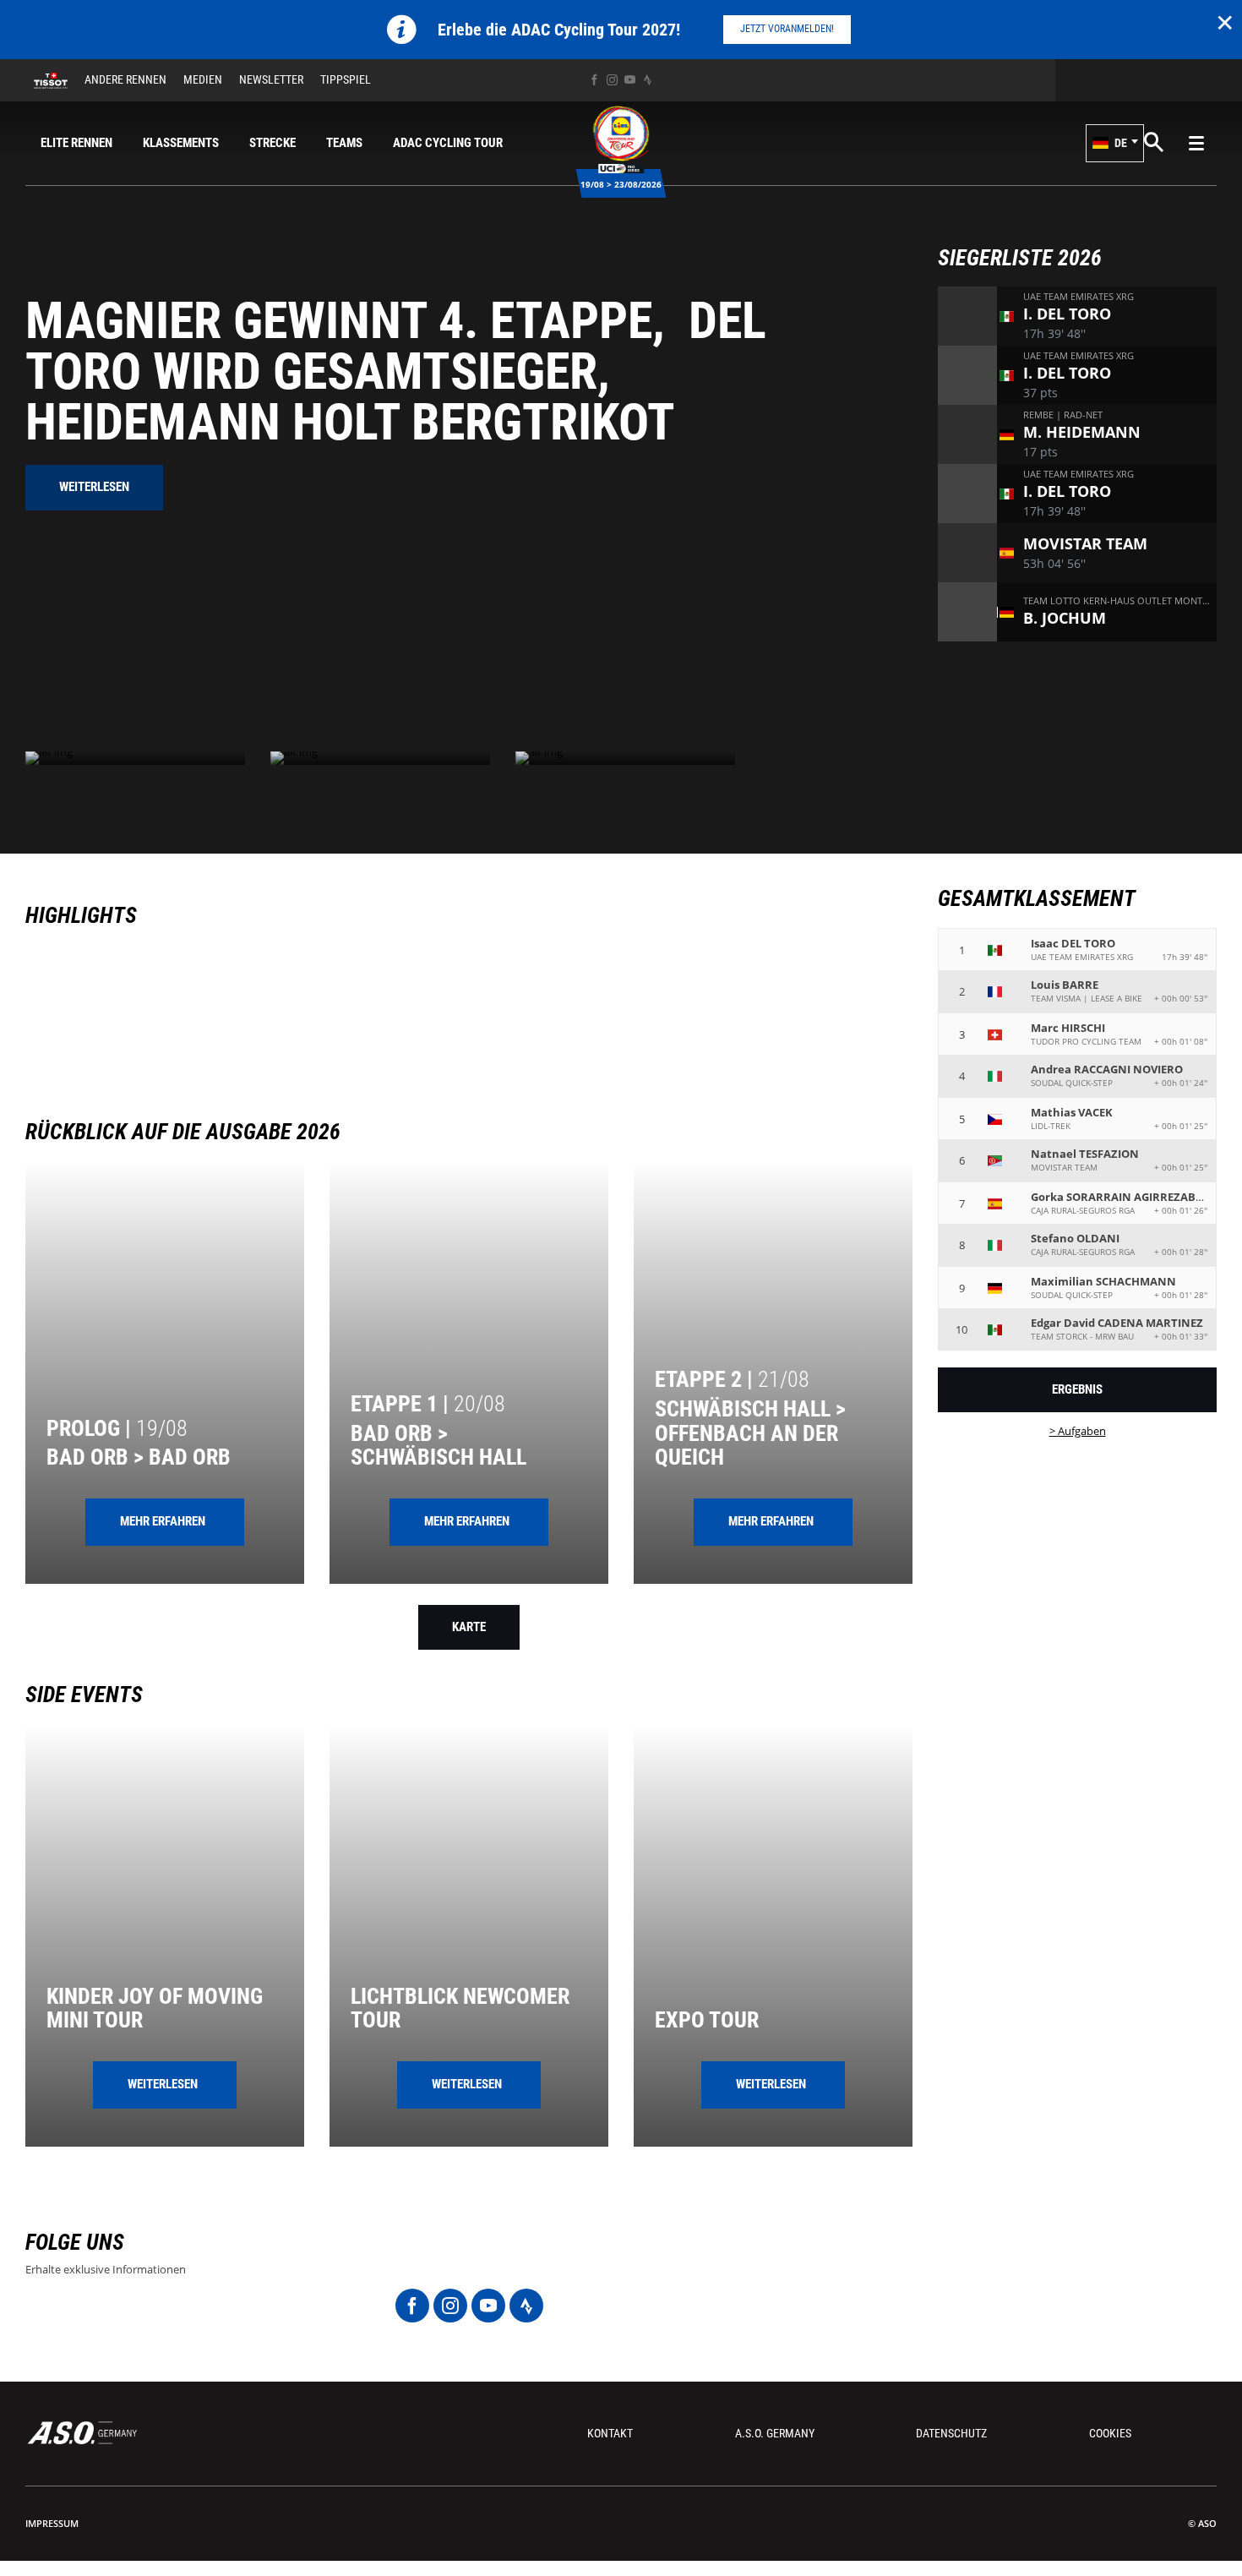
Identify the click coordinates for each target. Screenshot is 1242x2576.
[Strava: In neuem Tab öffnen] (648, 80)
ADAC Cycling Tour (448, 143)
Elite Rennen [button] (76, 143)
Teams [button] (344, 143)
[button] (1115, 143)
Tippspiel (346, 79)
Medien (203, 79)
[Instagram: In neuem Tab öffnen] (612, 80)
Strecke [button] (272, 143)
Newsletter (271, 79)
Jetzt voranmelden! (787, 29)
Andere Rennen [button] (125, 79)
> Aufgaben (1078, 1431)
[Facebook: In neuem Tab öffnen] (594, 80)
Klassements (181, 143)
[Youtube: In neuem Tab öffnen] (630, 80)
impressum (52, 2523)
